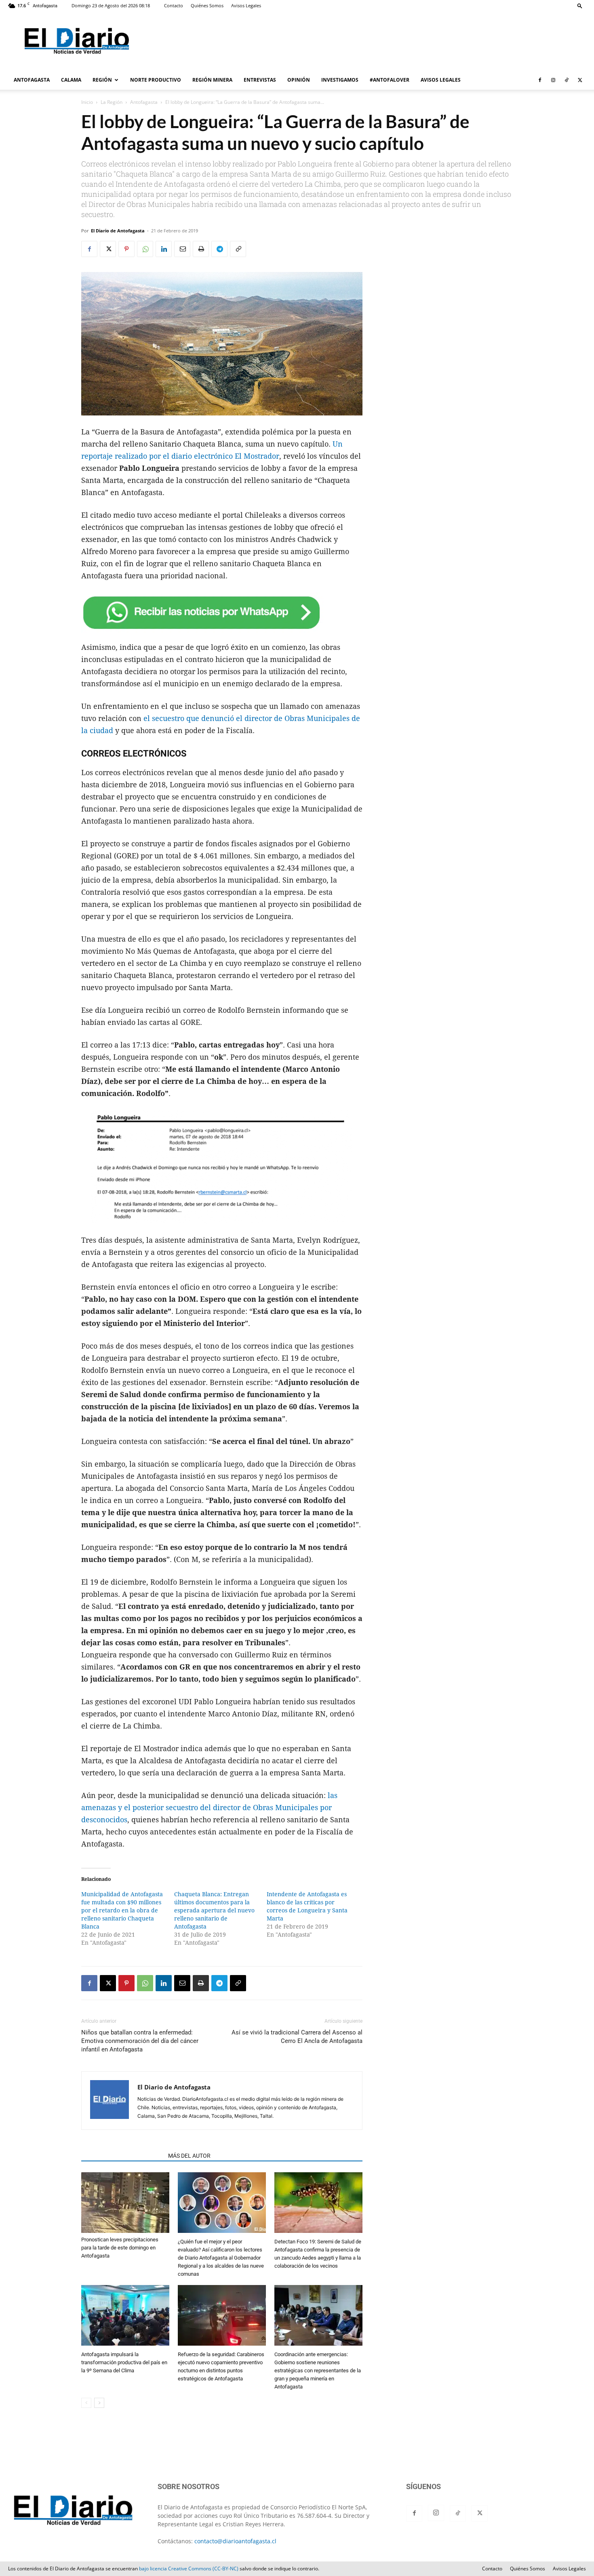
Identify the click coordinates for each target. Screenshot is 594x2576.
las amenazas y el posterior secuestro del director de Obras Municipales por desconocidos (209, 1808)
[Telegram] (219, 249)
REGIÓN (102, 80)
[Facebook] (540, 80)
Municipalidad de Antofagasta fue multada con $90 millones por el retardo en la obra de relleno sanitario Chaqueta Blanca (122, 1910)
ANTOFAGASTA (32, 80)
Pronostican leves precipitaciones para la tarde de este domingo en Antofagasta (120, 2248)
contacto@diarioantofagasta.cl (235, 2541)
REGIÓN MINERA (212, 80)
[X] (580, 80)
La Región (112, 102)
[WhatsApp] (145, 249)
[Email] (182, 249)
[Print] (201, 249)
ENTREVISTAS (260, 80)
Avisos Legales (246, 5)
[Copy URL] (238, 249)
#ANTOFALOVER (390, 80)
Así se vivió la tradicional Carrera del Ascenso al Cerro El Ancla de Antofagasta (297, 2037)
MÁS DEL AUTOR (189, 2156)
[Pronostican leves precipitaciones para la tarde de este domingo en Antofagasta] (125, 2203)
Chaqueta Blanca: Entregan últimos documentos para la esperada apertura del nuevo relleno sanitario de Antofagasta (214, 1910)
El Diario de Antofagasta (118, 231)
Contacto (174, 5)
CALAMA (71, 80)
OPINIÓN (299, 80)
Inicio (87, 102)
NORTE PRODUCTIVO (156, 80)
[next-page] (99, 2403)
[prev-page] (86, 2403)
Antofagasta (144, 102)
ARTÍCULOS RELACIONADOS (122, 2156)
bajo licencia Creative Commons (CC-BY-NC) (189, 2569)
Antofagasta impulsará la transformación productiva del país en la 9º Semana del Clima (124, 2362)
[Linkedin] (164, 249)
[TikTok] (567, 80)
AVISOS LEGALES (441, 80)
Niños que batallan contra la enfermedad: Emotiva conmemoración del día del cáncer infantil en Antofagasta (140, 2041)
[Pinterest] (126, 249)
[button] (580, 5)
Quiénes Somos (207, 5)
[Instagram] (553, 80)
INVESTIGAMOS (340, 80)
